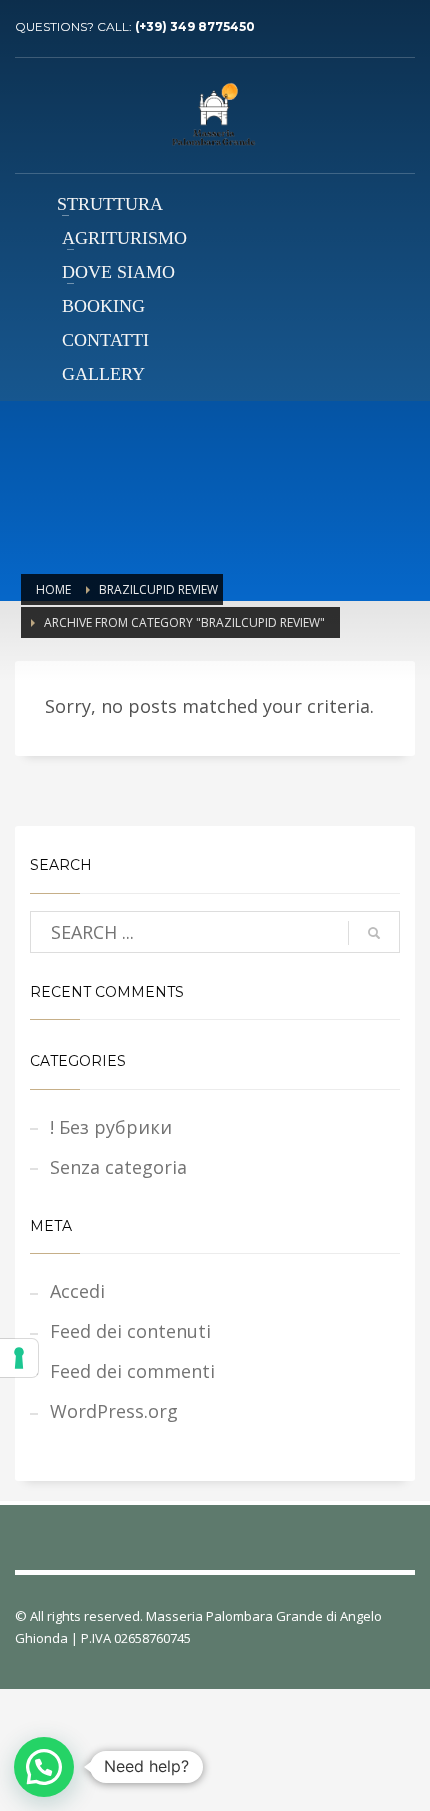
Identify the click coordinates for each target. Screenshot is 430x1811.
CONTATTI (105, 340)
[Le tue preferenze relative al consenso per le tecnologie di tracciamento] (19, 1358)
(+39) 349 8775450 (195, 26)
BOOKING (103, 306)
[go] (374, 933)
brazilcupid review (158, 589)
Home (53, 589)
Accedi (77, 1291)
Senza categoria (118, 1167)
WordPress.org (114, 1411)
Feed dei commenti (132, 1371)
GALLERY (103, 374)
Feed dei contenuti (130, 1331)
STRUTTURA (110, 204)
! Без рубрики (111, 1127)
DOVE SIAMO (118, 272)
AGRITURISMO (124, 238)
